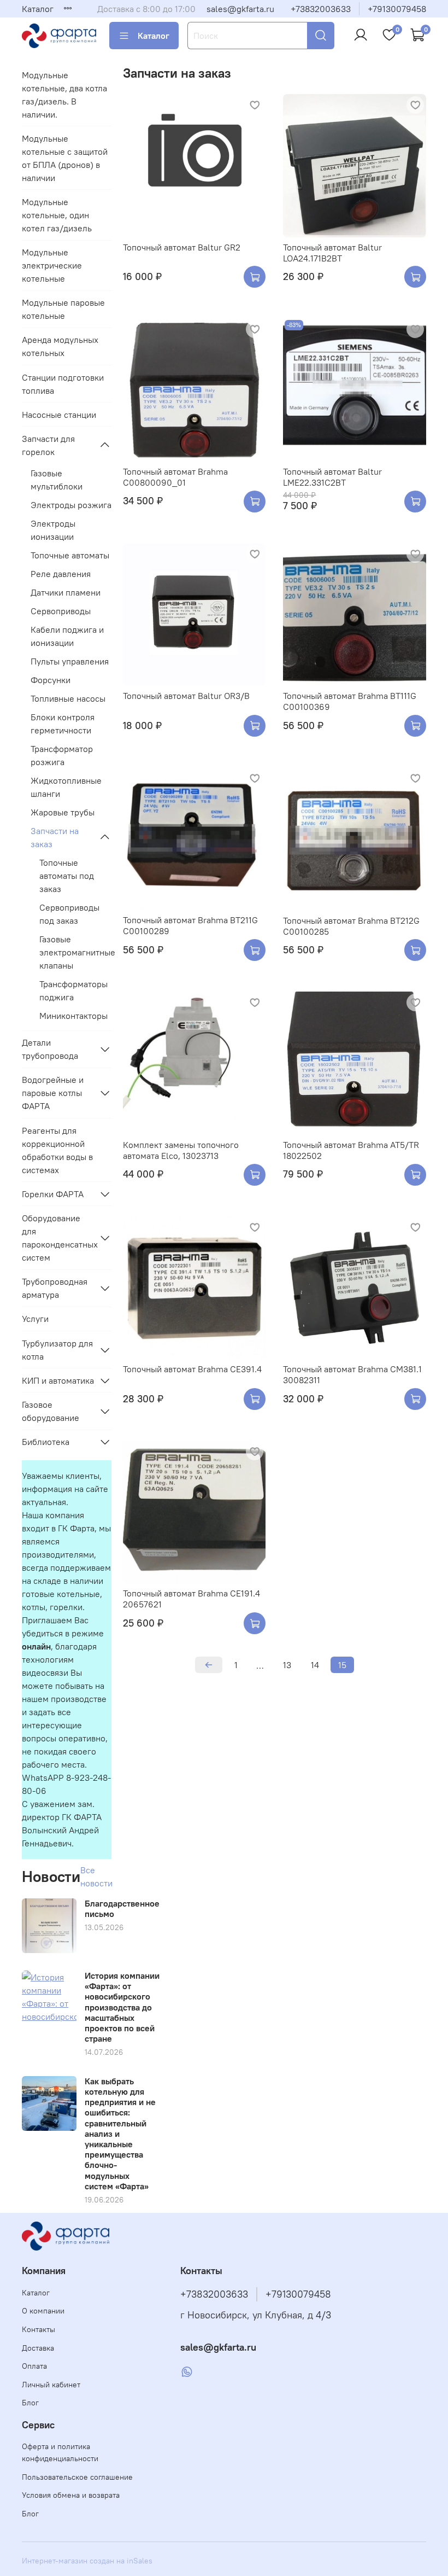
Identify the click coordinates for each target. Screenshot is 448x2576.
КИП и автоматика (58, 1380)
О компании (43, 2311)
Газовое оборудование (51, 1411)
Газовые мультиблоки (57, 480)
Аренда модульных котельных (60, 346)
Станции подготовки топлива (63, 384)
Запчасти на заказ (55, 837)
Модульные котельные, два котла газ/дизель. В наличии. (64, 95)
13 (287, 1665)
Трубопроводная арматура (55, 1288)
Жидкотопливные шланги (66, 787)
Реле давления (61, 574)
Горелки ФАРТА (53, 1194)
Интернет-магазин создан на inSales (87, 2561)
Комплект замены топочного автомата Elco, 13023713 (181, 1150)
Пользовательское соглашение (77, 2477)
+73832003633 (321, 9)
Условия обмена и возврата (71, 2495)
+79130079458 (397, 9)
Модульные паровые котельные (63, 309)
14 (315, 1665)
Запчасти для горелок (48, 445)
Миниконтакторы (73, 1016)
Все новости (96, 1876)
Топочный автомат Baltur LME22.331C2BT (332, 477)
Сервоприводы (61, 611)
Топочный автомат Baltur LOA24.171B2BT (332, 253)
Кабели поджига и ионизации (67, 636)
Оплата (34, 2366)
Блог (30, 2403)
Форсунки (51, 680)
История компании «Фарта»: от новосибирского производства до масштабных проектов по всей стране (122, 2007)
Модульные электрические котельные (52, 265)
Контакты (39, 2329)
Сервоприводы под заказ (69, 914)
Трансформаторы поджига (73, 990)
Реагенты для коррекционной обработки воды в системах (57, 1150)
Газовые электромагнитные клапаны (75, 952)
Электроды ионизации (53, 530)
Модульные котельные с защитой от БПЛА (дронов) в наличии (65, 158)
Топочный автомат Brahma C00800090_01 (175, 477)
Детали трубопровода (50, 1049)
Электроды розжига (71, 505)
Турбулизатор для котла (57, 1350)
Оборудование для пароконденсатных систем (58, 1238)
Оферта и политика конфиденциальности (60, 2452)
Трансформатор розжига (62, 755)
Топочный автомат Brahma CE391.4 (192, 1369)
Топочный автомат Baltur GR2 (182, 247)
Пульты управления (70, 661)
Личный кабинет (51, 2385)
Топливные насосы (68, 698)
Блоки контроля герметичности (63, 724)
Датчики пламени (66, 592)
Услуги (35, 1319)
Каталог (38, 9)
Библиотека (46, 1442)
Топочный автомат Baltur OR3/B (186, 696)
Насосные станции (59, 415)
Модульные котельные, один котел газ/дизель (57, 215)
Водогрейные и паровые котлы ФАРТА (53, 1093)
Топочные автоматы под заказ (67, 876)
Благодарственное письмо (122, 1908)
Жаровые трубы (63, 812)
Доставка (38, 2348)
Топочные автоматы (70, 555)
